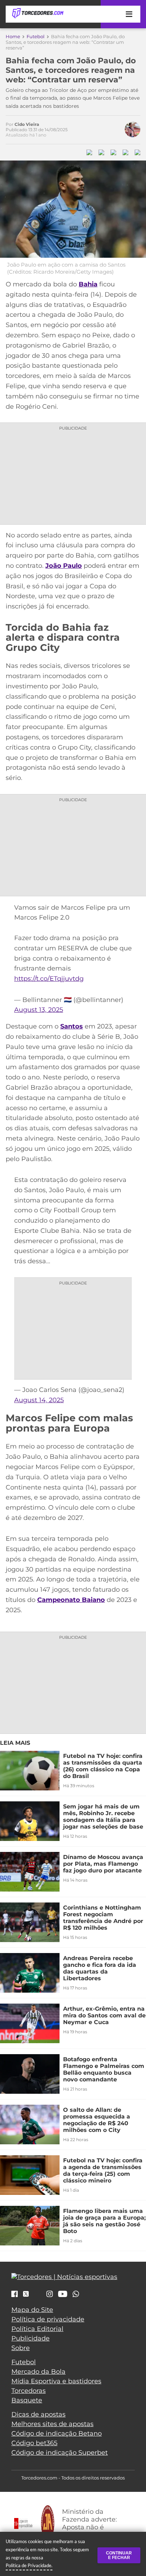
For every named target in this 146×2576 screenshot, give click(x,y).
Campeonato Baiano (71, 1600)
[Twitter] (26, 2294)
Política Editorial (37, 2329)
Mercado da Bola (38, 2372)
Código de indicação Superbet (60, 2453)
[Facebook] (15, 2295)
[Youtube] (63, 2295)
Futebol (36, 36)
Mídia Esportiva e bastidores (56, 2381)
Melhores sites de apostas (52, 2424)
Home (13, 36)
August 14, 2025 (39, 1400)
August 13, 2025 (39, 1010)
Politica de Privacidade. (29, 2565)
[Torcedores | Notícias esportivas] (38, 13)
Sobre (21, 2348)
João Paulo (64, 566)
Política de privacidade (48, 2319)
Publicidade (30, 2338)
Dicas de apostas (38, 2414)
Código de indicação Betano (57, 2434)
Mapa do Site (32, 2310)
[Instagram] (50, 2295)
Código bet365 (34, 2443)
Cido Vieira (27, 124)
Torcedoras (29, 2391)
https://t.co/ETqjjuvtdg (49, 979)
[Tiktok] (38, 2296)
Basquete (27, 2400)
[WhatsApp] (76, 2295)
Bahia (88, 284)
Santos (72, 1026)
